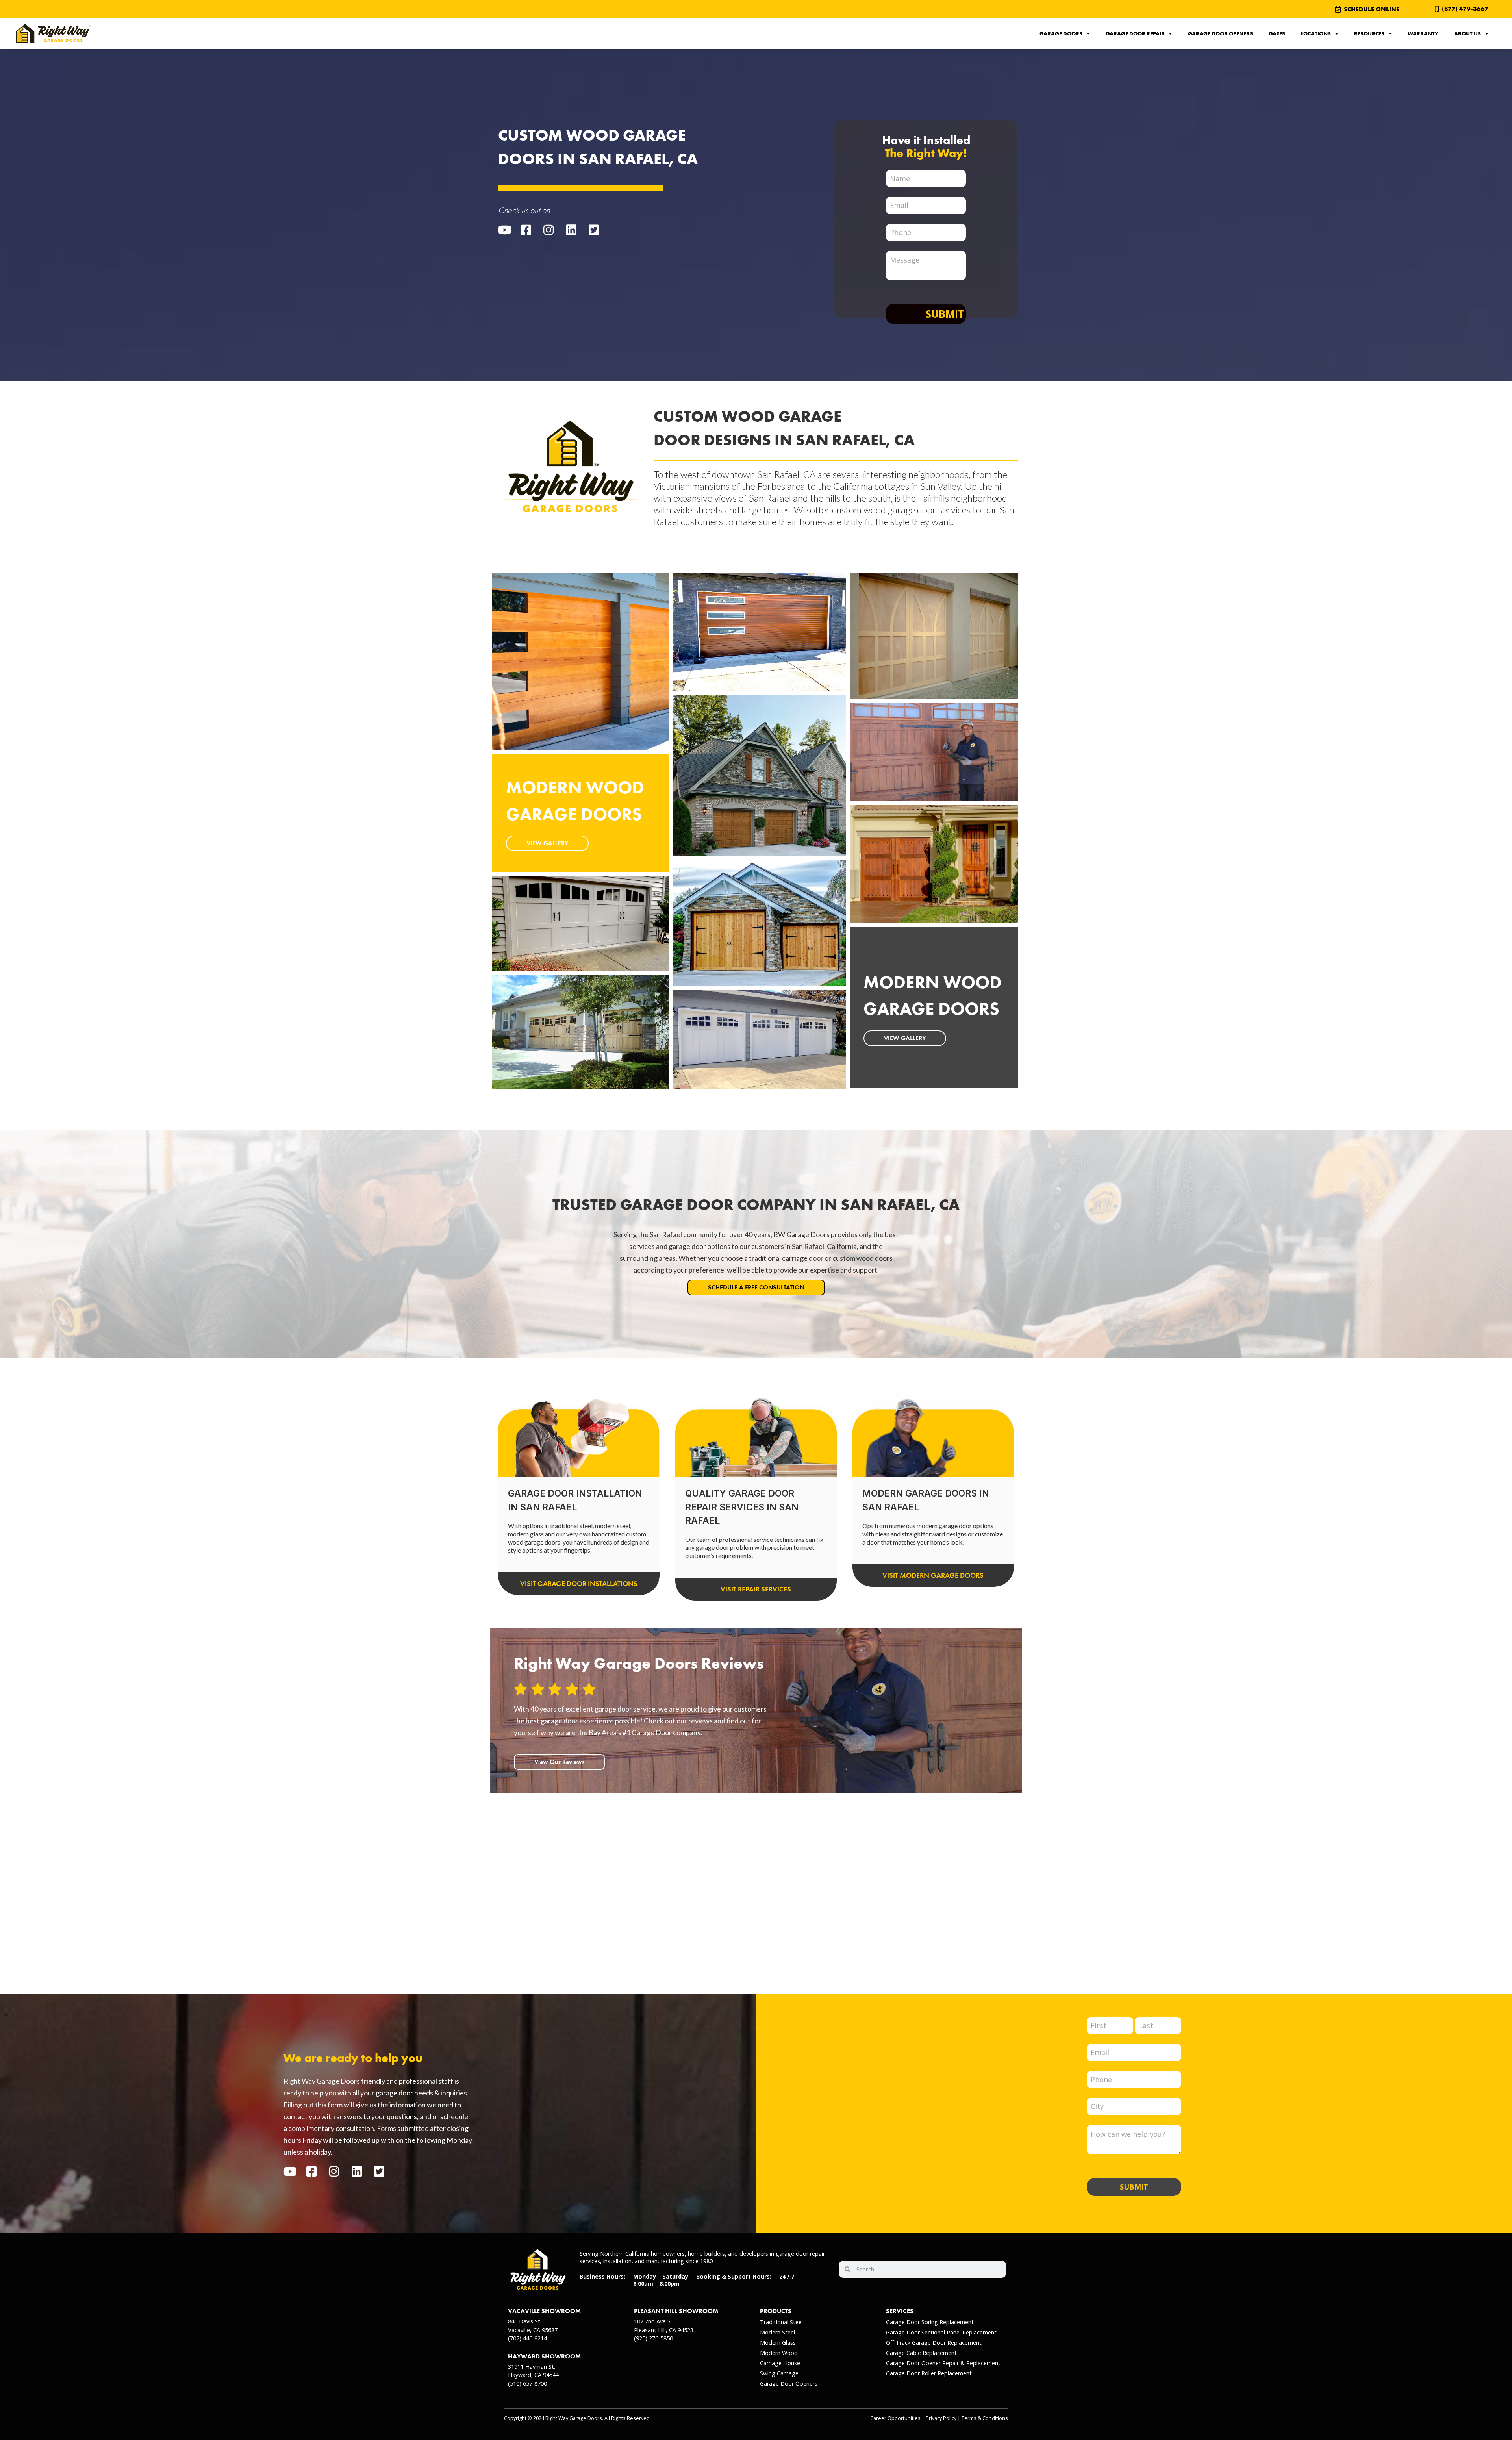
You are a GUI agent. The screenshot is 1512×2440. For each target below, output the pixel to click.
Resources (1369, 33)
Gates (1277, 33)
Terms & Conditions (985, 2418)
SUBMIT (1134, 2187)
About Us (1468, 33)
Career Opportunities (895, 2418)
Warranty (1423, 33)
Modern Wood (779, 2353)
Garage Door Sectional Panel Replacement (941, 2332)
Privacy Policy (941, 2418)
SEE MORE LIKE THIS (555, 687)
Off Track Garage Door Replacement (934, 2343)
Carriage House (780, 2363)
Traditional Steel (781, 2322)
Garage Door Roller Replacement (929, 2373)
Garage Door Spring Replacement (930, 2322)
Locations (1316, 33)
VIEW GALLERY (547, 843)
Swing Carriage (779, 2373)
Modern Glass (778, 2343)
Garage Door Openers (1220, 33)
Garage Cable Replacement (921, 2353)
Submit (945, 314)
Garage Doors (1061, 33)
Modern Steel (777, 2332)
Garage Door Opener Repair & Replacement (943, 2363)
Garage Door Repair (1135, 33)
